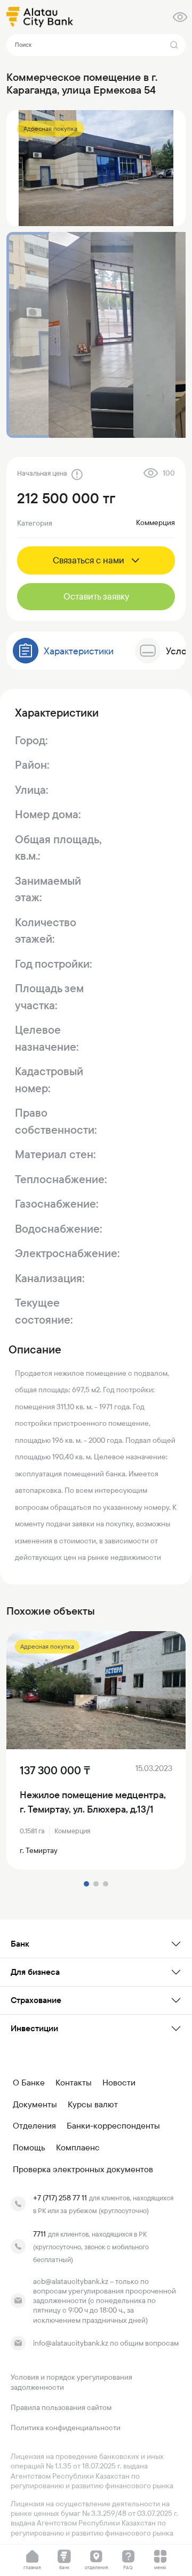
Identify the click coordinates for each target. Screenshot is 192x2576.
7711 (39, 2234)
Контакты (74, 2083)
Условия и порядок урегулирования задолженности (71, 2382)
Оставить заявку (96, 596)
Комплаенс (78, 2148)
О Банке (29, 2083)
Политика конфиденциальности (66, 2428)
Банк (20, 1944)
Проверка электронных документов (83, 2170)
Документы (35, 2105)
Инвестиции (34, 2028)
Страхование (36, 2000)
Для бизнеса (35, 1972)
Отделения (34, 2126)
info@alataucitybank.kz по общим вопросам (106, 2343)
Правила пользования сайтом (61, 2407)
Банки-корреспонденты (113, 2126)
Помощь (29, 2148)
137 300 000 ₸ (55, 1771)
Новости (119, 2083)
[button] (86, 1884)
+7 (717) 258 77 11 (60, 2198)
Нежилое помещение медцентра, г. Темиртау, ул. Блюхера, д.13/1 (93, 1802)
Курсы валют (93, 2105)
